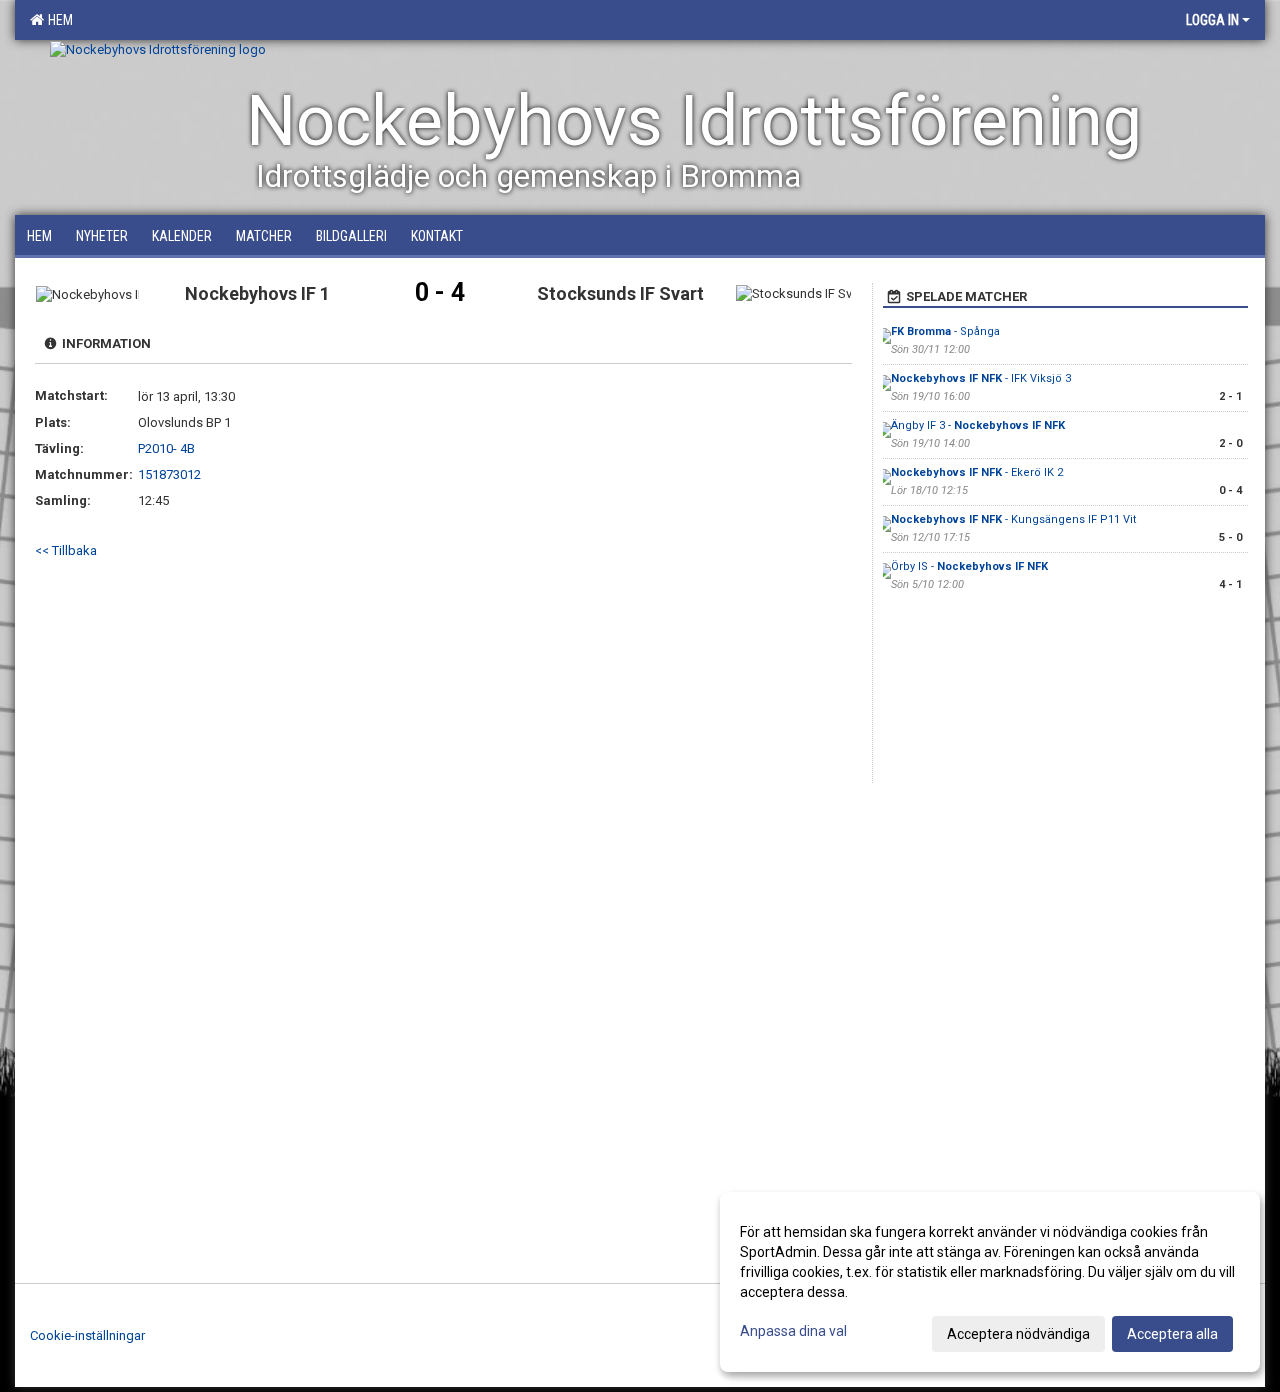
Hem (57, 20)
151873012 (169, 474)
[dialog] (990, 1282)
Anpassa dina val (793, 1331)
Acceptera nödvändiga (1018, 1334)
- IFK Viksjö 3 (981, 378)
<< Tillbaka (66, 550)
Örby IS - (969, 566)
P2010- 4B (166, 448)
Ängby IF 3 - (978, 425)
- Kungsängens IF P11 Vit (1013, 519)
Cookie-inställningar (87, 1335)
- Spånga (945, 331)
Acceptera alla (1172, 1334)
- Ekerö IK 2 (977, 472)
